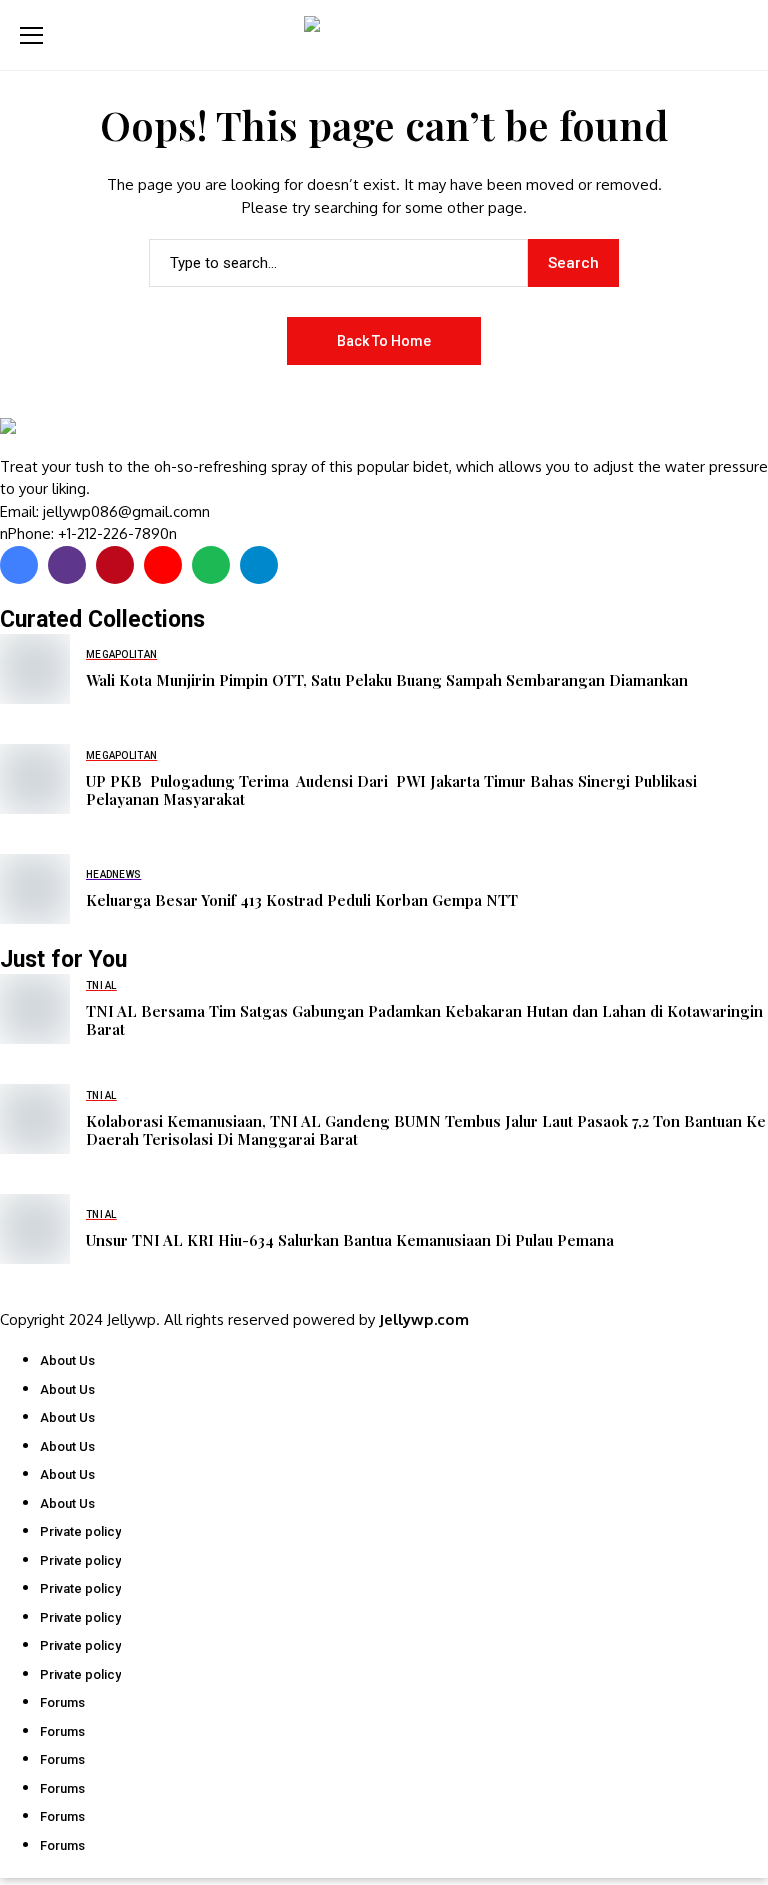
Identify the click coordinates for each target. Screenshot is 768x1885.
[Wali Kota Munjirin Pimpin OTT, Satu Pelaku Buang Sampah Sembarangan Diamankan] (35, 669)
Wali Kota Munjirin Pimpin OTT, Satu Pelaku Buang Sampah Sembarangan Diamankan (387, 680)
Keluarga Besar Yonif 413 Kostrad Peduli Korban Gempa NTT (302, 900)
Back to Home (384, 341)
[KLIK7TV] (105, 437)
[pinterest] (115, 565)
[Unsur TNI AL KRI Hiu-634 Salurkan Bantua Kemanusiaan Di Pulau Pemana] (35, 1229)
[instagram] (67, 565)
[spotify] (211, 565)
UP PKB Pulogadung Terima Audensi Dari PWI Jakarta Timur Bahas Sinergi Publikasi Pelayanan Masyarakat (391, 790)
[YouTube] (163, 565)
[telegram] (259, 565)
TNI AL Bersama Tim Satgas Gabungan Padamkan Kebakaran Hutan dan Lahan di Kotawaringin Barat (424, 1020)
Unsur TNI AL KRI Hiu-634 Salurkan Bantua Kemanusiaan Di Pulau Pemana (350, 1240)
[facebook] (19, 565)
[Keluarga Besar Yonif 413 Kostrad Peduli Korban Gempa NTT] (35, 889)
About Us (67, 1360)
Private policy (80, 1531)
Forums (62, 1702)
